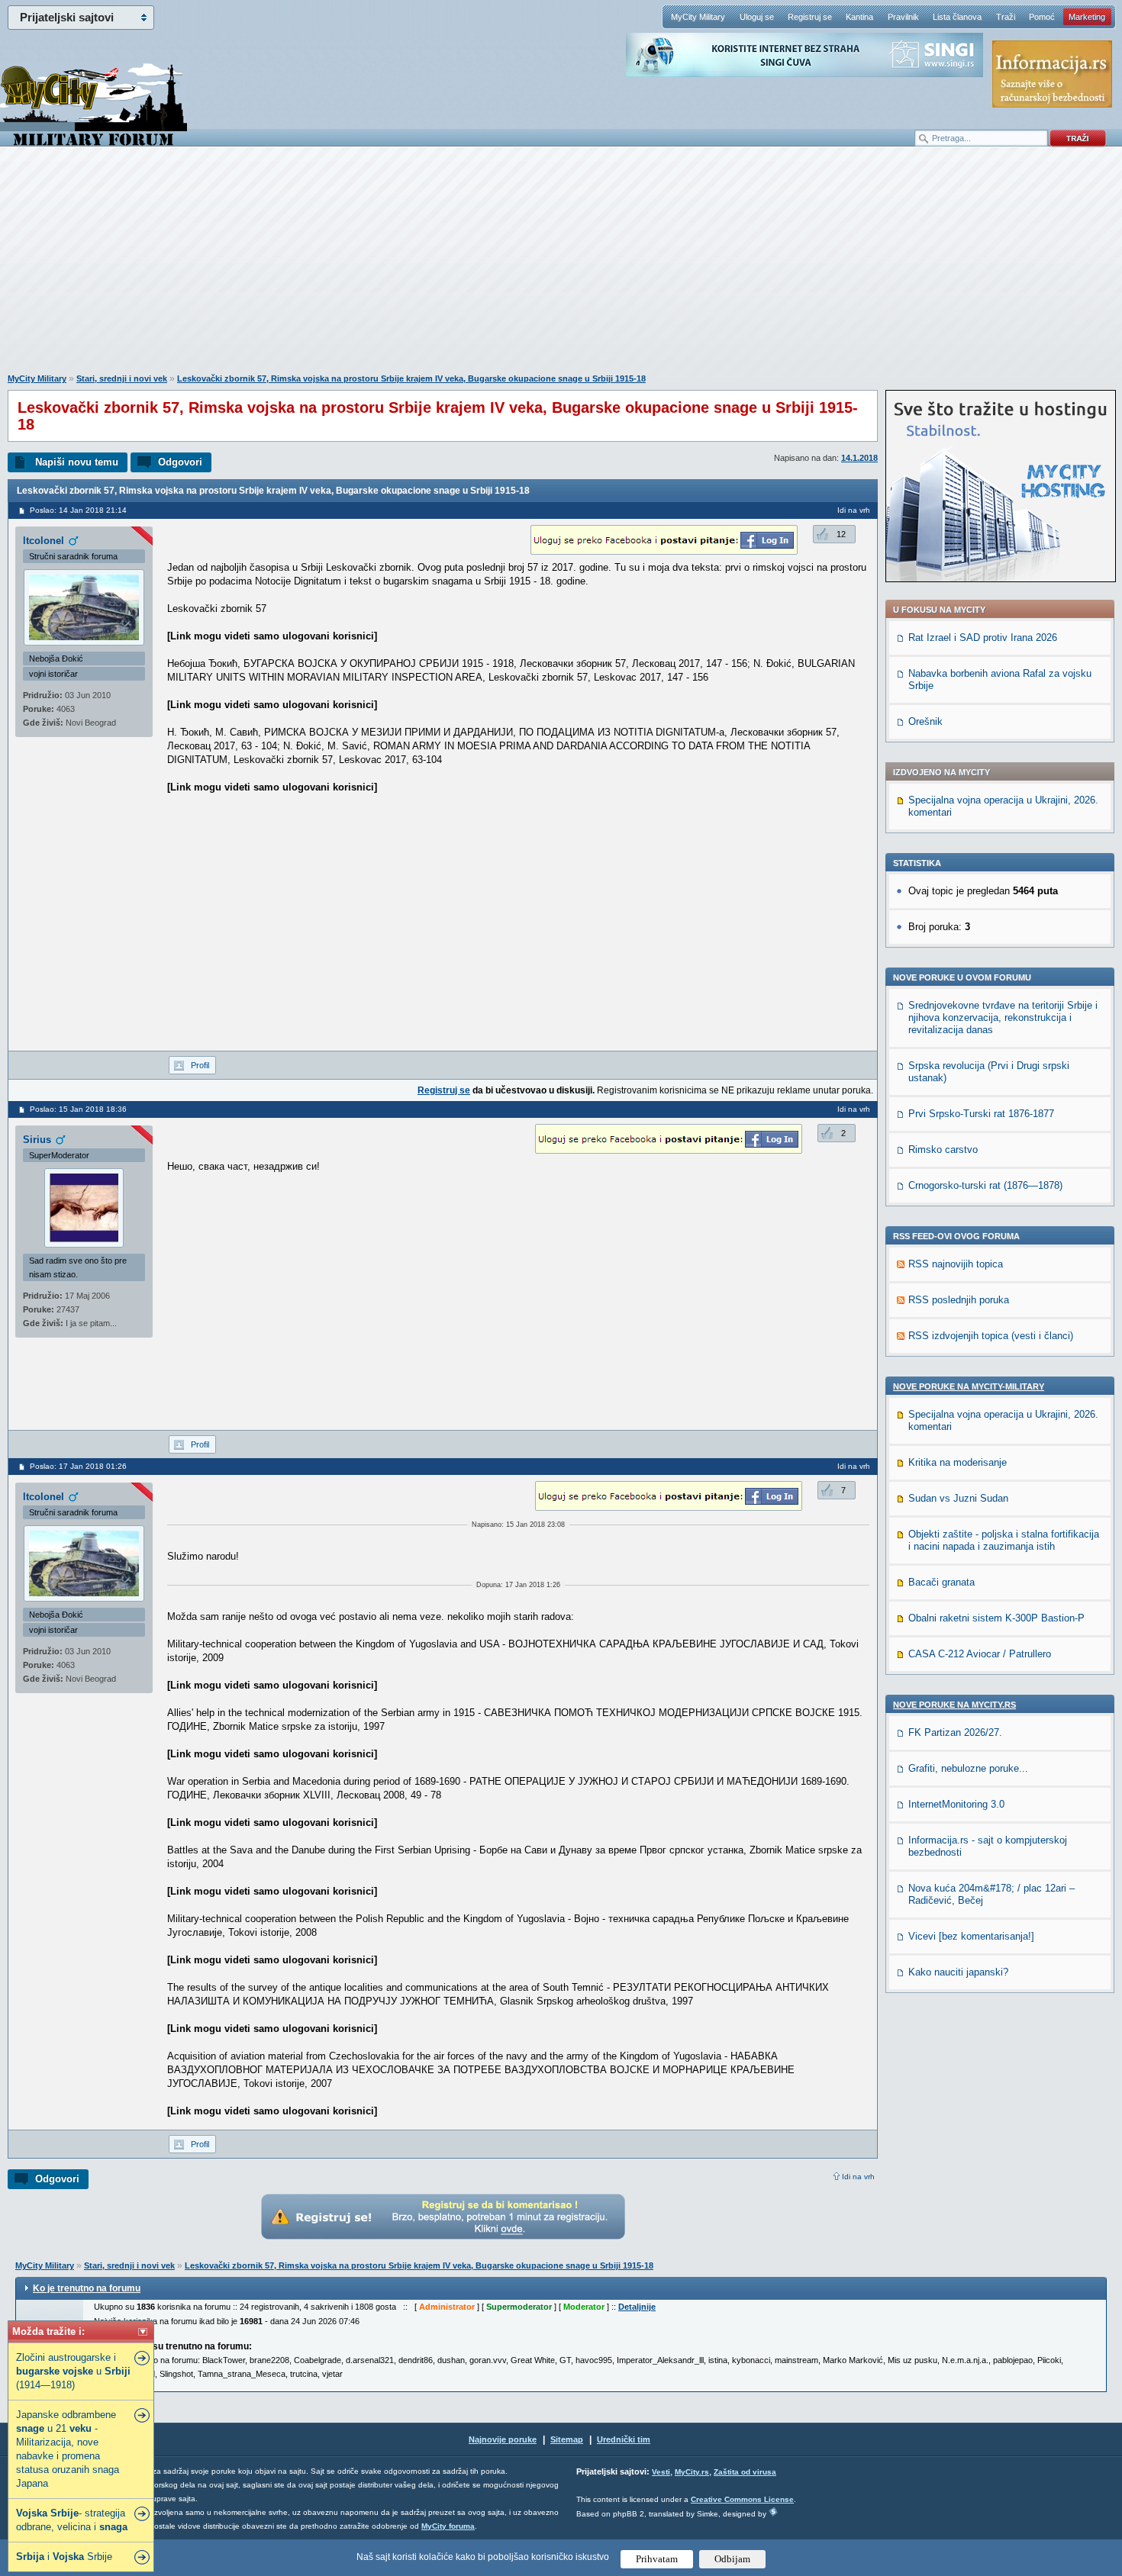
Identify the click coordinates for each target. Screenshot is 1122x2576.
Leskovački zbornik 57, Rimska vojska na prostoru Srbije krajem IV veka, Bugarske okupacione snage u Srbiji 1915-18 (411, 378)
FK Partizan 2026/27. (955, 1732)
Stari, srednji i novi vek (122, 378)
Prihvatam (657, 2559)
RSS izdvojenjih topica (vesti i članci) (991, 1336)
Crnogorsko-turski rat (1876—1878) (985, 1185)
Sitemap (567, 2439)
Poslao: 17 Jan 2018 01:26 (78, 1466)
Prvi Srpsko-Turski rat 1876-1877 (981, 1114)
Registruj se (810, 17)
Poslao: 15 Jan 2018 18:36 (78, 1109)
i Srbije (64, 2557)
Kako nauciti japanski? (958, 1972)
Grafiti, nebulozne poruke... (968, 1768)
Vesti (661, 2472)
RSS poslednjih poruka (959, 1300)
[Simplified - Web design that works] (773, 2512)
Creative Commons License (742, 2499)
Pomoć (1042, 17)
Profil (200, 1065)
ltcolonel (44, 541)
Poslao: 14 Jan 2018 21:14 (78, 510)
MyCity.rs (692, 2472)
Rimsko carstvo (943, 1150)
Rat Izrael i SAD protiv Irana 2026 (983, 638)
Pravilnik (903, 17)
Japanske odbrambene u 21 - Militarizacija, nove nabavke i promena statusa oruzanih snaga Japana (68, 2449)
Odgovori (180, 462)
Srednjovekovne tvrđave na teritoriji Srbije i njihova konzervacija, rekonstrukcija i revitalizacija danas (1003, 1018)
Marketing (1087, 17)
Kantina (859, 17)
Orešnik (925, 721)
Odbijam (732, 2559)
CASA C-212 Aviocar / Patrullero (980, 1654)
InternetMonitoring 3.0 (956, 1804)
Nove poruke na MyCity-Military (969, 1386)
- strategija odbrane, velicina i (72, 2520)
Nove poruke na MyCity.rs (954, 1705)
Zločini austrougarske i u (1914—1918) (73, 2371)
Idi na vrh (858, 2177)
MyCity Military (698, 17)
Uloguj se (757, 17)
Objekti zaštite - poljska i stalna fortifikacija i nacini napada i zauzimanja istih (1004, 1540)
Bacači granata (941, 1582)
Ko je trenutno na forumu (87, 2288)
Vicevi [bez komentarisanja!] (971, 1936)
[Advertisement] (561, 268)
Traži (1006, 17)
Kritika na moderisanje (958, 1462)
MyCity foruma (448, 2526)
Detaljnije (637, 2307)
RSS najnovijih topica (956, 1264)
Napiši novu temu (77, 462)
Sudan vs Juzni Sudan (958, 1498)
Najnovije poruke (503, 2439)
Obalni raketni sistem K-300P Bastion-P (996, 1618)
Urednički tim (624, 2439)
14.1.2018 (859, 458)
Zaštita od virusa (745, 2472)
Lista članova (957, 17)
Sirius (37, 1140)
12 (841, 534)
